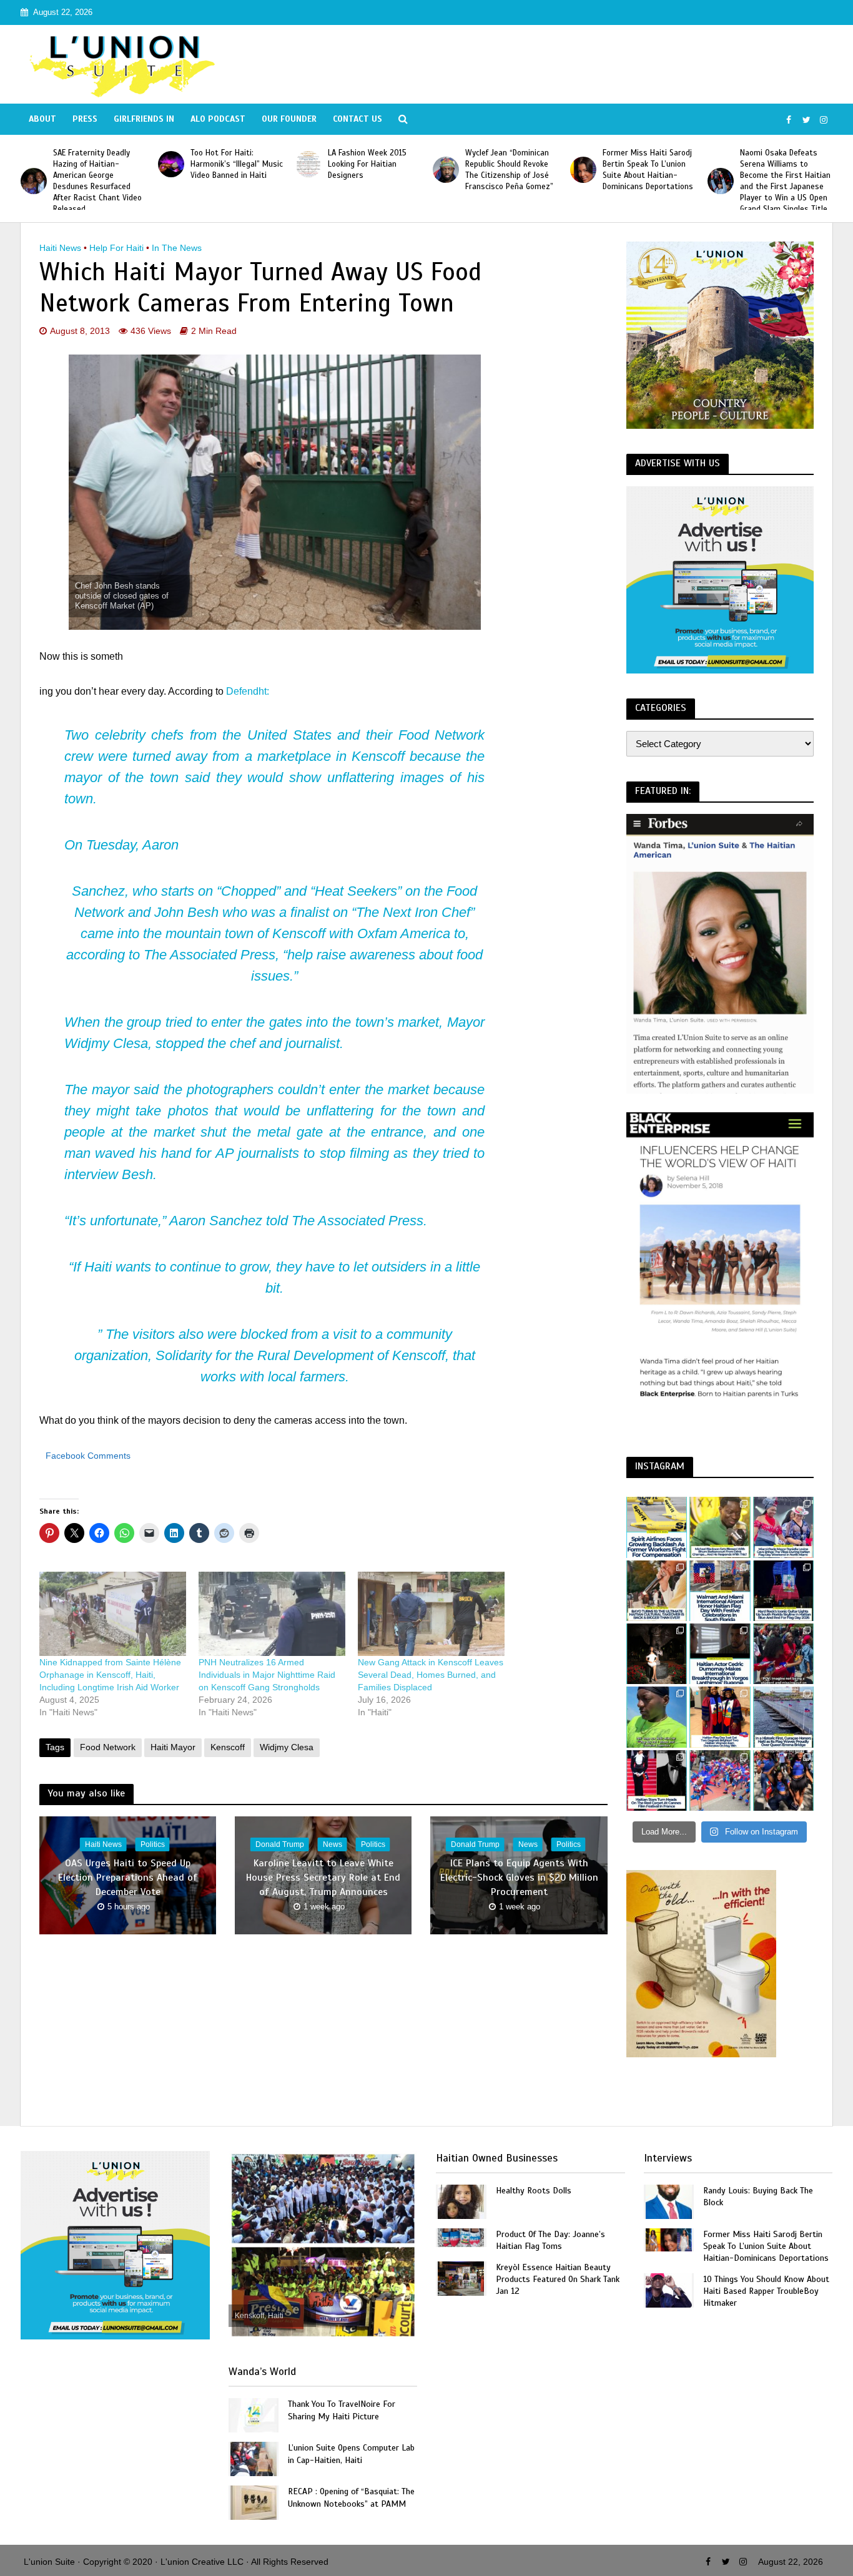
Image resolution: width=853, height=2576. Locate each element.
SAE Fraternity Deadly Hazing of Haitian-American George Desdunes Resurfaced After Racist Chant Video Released (784, 181)
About (42, 119)
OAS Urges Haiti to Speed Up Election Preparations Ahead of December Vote (128, 1878)
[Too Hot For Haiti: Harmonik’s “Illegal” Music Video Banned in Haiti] (34, 164)
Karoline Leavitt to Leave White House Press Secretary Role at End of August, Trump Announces (323, 1878)
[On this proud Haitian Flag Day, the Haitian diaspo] (720, 1717)
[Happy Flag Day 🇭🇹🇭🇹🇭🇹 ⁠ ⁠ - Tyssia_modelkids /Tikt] (783, 1780)
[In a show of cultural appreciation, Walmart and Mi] (720, 1591)
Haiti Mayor (173, 1747)
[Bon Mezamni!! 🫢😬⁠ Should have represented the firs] (657, 1717)
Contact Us (357, 119)
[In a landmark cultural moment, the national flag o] (783, 1717)
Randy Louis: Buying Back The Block (758, 2196)
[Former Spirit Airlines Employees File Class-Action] (657, 1527)
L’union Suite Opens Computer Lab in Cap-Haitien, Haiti (351, 2454)
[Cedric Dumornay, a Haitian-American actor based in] (720, 1654)
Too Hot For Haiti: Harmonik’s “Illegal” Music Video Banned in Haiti (99, 164)
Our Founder (289, 119)
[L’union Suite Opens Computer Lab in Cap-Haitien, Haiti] (254, 2458)
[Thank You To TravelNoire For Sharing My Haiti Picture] (254, 2415)
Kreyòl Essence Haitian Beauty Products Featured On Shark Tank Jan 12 (558, 2279)
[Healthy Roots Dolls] (461, 2201)
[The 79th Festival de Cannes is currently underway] (657, 1780)
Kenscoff (228, 1747)
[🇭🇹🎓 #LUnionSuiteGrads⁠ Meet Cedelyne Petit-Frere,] (657, 1654)
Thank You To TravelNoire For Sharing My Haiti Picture (342, 2410)
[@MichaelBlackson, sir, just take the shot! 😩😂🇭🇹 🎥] (720, 1527)
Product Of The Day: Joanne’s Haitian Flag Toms (550, 2240)
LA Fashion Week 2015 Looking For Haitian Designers (230, 164)
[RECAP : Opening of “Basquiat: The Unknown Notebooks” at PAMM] (254, 2502)
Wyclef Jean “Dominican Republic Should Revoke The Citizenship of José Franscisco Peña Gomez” (372, 170)
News (333, 1844)
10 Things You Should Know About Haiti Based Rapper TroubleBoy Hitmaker (766, 2291)
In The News (177, 248)
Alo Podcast (218, 119)
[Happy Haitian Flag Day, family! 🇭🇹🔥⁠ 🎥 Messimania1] (720, 1780)
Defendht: (248, 691)
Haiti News (60, 248)
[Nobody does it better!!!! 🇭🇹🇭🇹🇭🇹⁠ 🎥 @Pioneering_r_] (783, 1654)
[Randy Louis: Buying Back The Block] (669, 2201)
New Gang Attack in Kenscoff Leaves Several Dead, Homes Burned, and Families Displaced (431, 1675)
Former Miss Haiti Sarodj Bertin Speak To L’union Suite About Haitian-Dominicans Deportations (510, 170)
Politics (153, 1844)
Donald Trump (280, 1844)
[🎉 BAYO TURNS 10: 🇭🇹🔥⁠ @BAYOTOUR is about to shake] (657, 1591)
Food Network (108, 1747)
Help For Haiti (116, 248)
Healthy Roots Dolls (534, 2191)
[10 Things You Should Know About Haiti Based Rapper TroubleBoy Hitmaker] (669, 2290)
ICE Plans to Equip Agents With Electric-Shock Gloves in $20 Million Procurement (519, 1878)
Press (85, 119)
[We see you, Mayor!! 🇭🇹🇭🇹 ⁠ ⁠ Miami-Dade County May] (783, 1527)
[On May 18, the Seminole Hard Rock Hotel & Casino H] (783, 1591)
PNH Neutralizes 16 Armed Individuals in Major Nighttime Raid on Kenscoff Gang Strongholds (267, 1675)
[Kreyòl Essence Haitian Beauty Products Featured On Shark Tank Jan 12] (461, 2278)
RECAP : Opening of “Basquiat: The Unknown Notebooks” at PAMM (351, 2497)
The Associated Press (210, 955)
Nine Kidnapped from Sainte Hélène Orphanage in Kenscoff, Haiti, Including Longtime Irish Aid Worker (110, 1675)
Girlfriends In (144, 119)
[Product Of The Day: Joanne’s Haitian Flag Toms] (461, 2237)
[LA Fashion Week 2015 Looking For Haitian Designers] (171, 164)
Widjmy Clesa (287, 1747)
